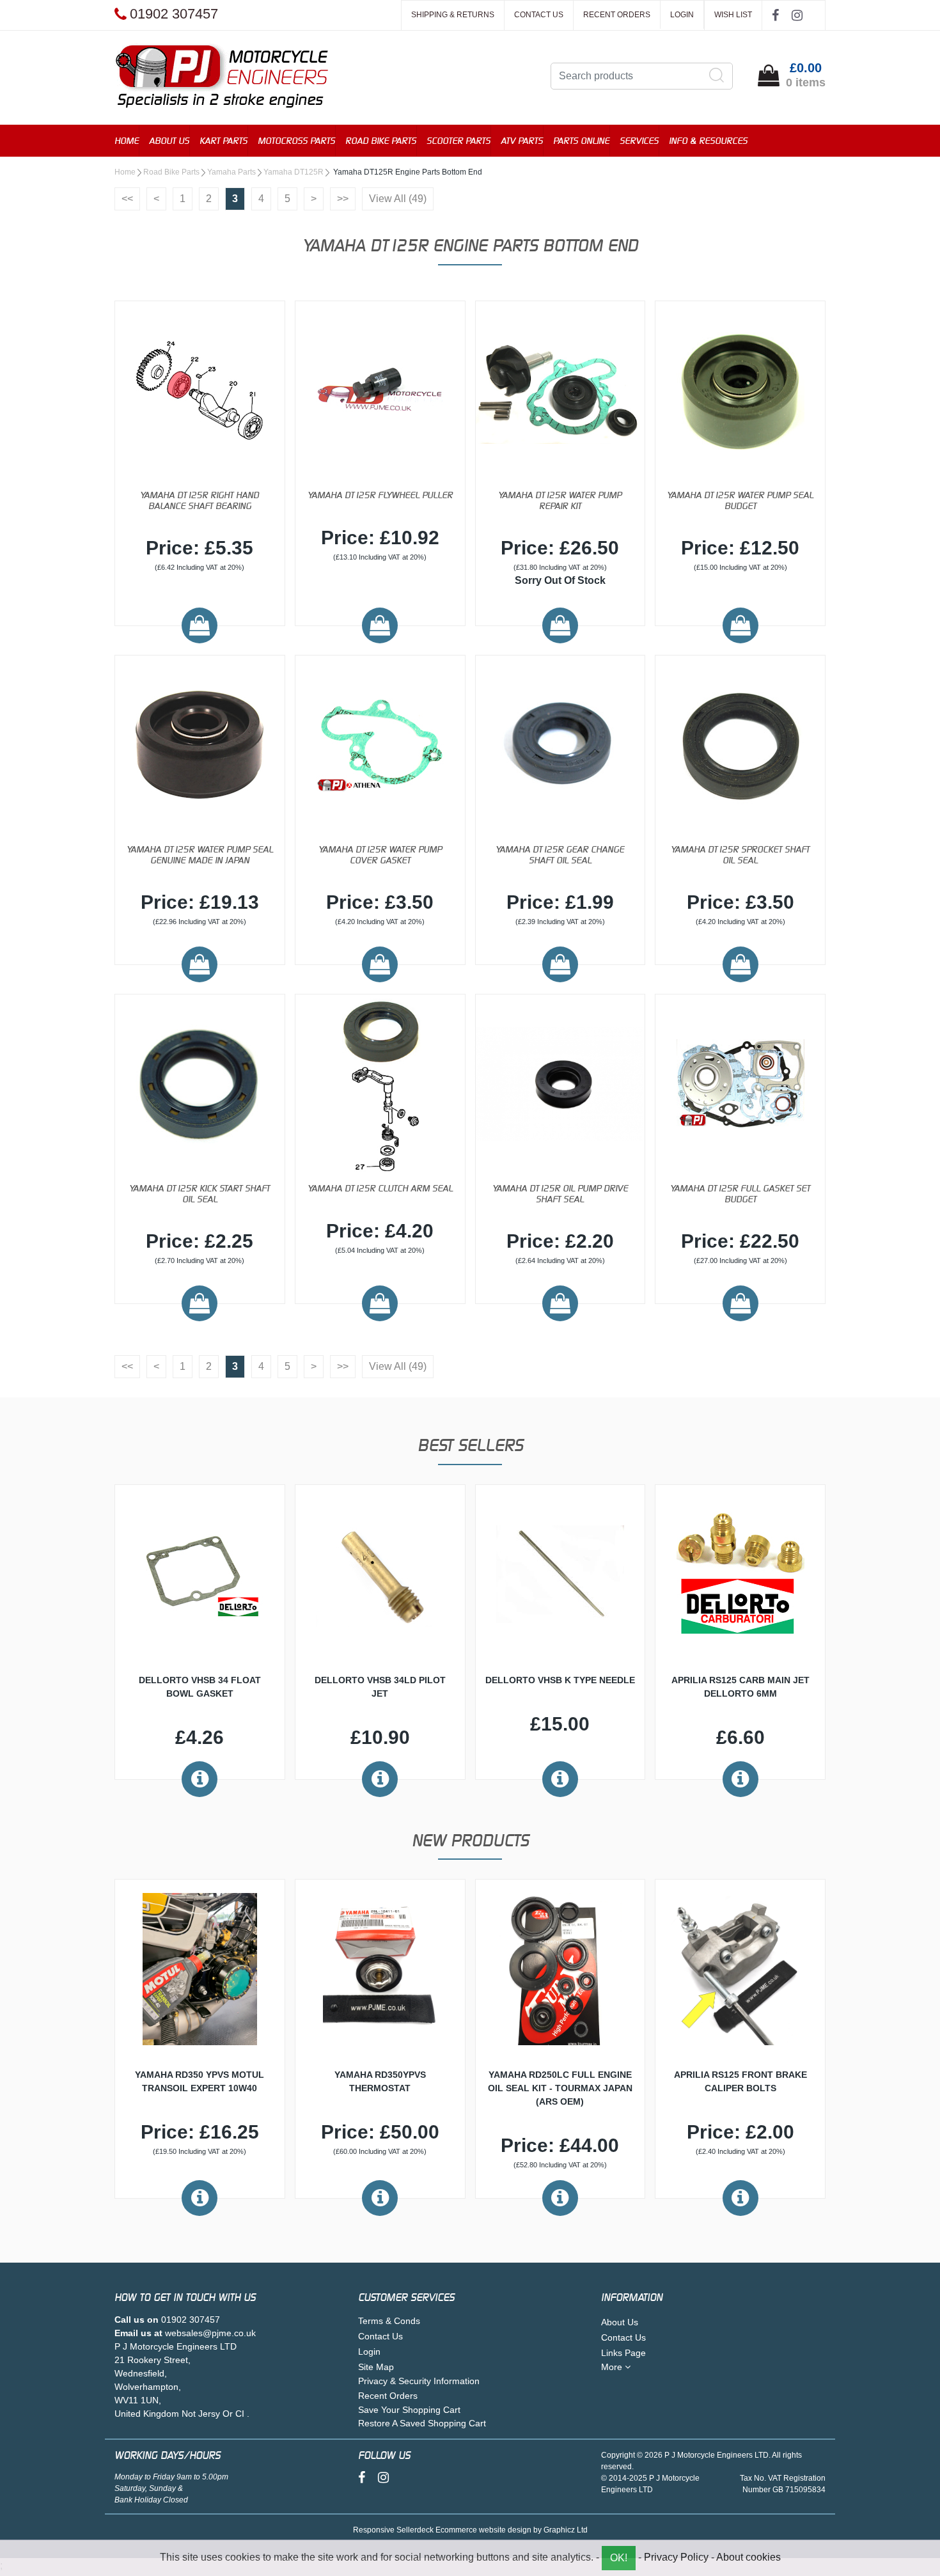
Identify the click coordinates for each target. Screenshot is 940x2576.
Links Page (623, 2353)
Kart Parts (223, 140)
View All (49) (398, 199)
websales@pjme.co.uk (210, 2333)
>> (343, 199)
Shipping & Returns (453, 15)
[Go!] (717, 75)
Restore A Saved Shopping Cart (422, 2423)
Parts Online (581, 140)
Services (639, 140)
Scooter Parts (458, 140)
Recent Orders (617, 15)
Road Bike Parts (381, 140)
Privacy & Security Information (419, 2381)
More (613, 2367)
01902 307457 (191, 2320)
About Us (169, 140)
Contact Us (539, 15)
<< (127, 199)
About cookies (748, 2557)
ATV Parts (522, 140)
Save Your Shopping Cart (409, 2410)
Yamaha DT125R (294, 172)
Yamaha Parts (231, 172)
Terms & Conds (389, 2321)
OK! (619, 2558)
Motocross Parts (296, 140)
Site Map (376, 2367)
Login (682, 15)
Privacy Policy (676, 2557)
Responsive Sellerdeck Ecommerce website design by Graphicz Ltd (470, 2530)
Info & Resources (708, 140)
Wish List (733, 15)
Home (127, 140)
